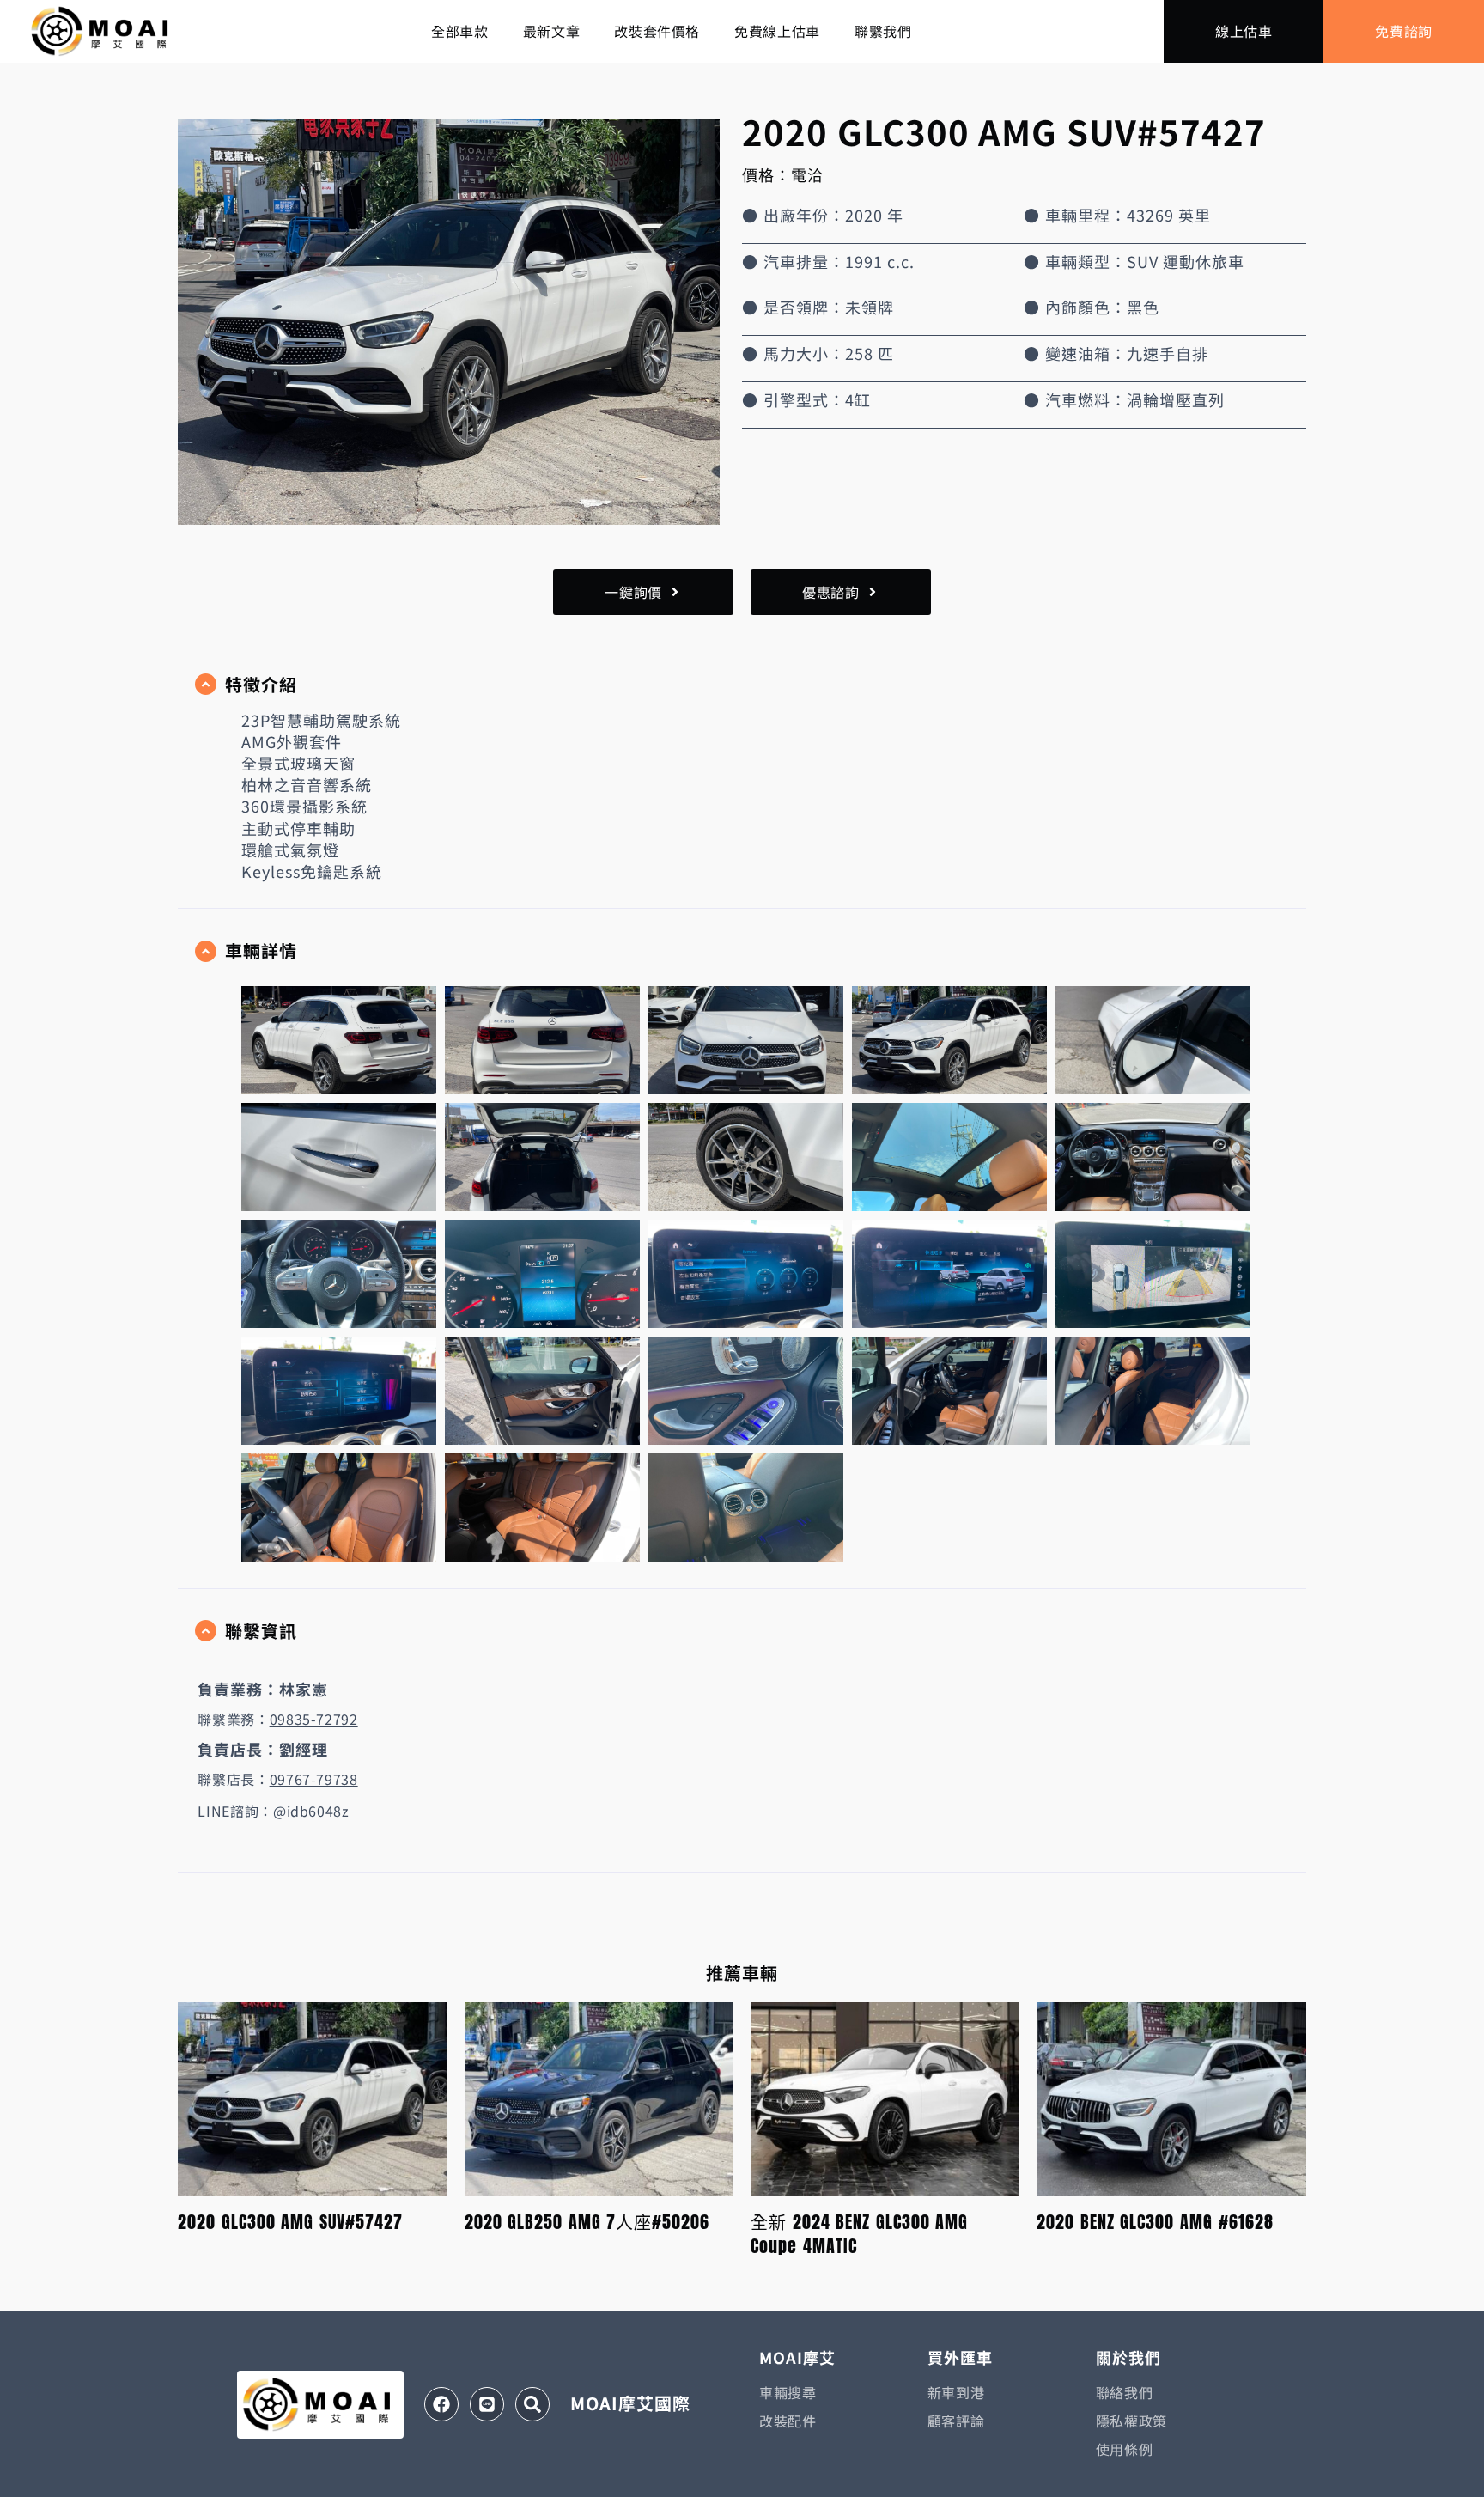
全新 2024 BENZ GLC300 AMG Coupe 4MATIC (859, 2234)
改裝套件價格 (657, 31)
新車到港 (956, 2392)
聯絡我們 (1125, 2392)
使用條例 (1125, 2449)
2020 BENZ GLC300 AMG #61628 (1155, 2222)
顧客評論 (956, 2421)
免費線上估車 (777, 31)
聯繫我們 (883, 31)
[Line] (487, 2404)
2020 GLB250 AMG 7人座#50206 (587, 2222)
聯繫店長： (277, 1779)
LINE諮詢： (273, 1811)
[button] (742, 685)
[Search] (532, 2404)
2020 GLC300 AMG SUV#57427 (290, 2222)
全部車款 (460, 31)
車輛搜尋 (788, 2392)
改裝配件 (788, 2421)
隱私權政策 (1131, 2421)
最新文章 (552, 31)
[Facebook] (441, 2404)
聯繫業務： (277, 1719)
